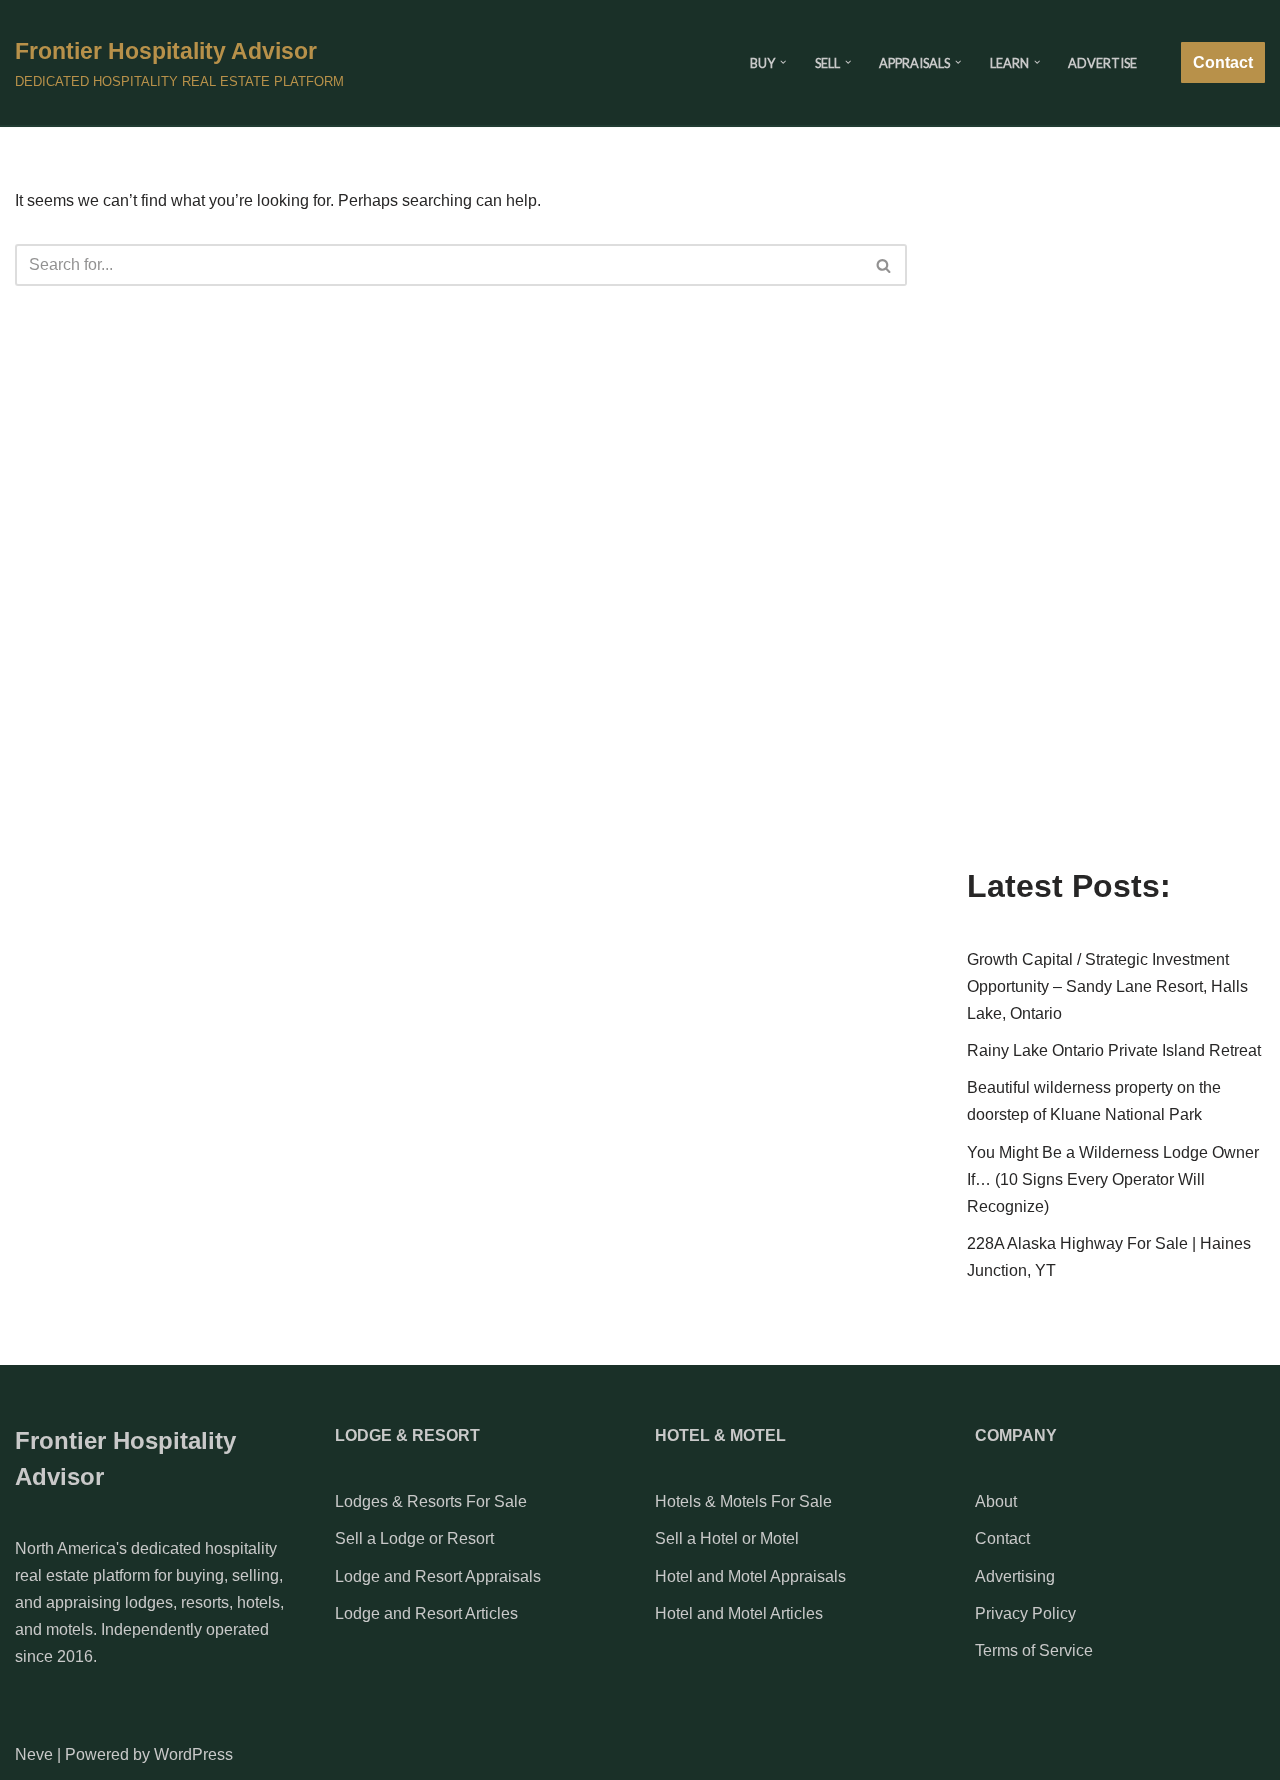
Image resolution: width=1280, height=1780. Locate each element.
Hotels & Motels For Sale (743, 1501)
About (996, 1501)
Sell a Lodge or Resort (414, 1538)
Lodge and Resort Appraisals (438, 1576)
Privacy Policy (1025, 1613)
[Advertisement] (1116, 527)
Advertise (1102, 63)
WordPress (193, 1754)
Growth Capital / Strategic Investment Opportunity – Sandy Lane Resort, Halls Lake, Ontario (1107, 986)
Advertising (1015, 1576)
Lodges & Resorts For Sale (431, 1501)
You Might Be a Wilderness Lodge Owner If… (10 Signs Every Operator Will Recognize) (1113, 1179)
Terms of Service (1034, 1650)
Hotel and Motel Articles (739, 1613)
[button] (783, 62)
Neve (34, 1754)
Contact (1223, 62)
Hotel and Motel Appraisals (750, 1576)
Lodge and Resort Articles (426, 1613)
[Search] (884, 265)
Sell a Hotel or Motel (727, 1538)
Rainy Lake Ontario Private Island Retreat (1114, 1050)
